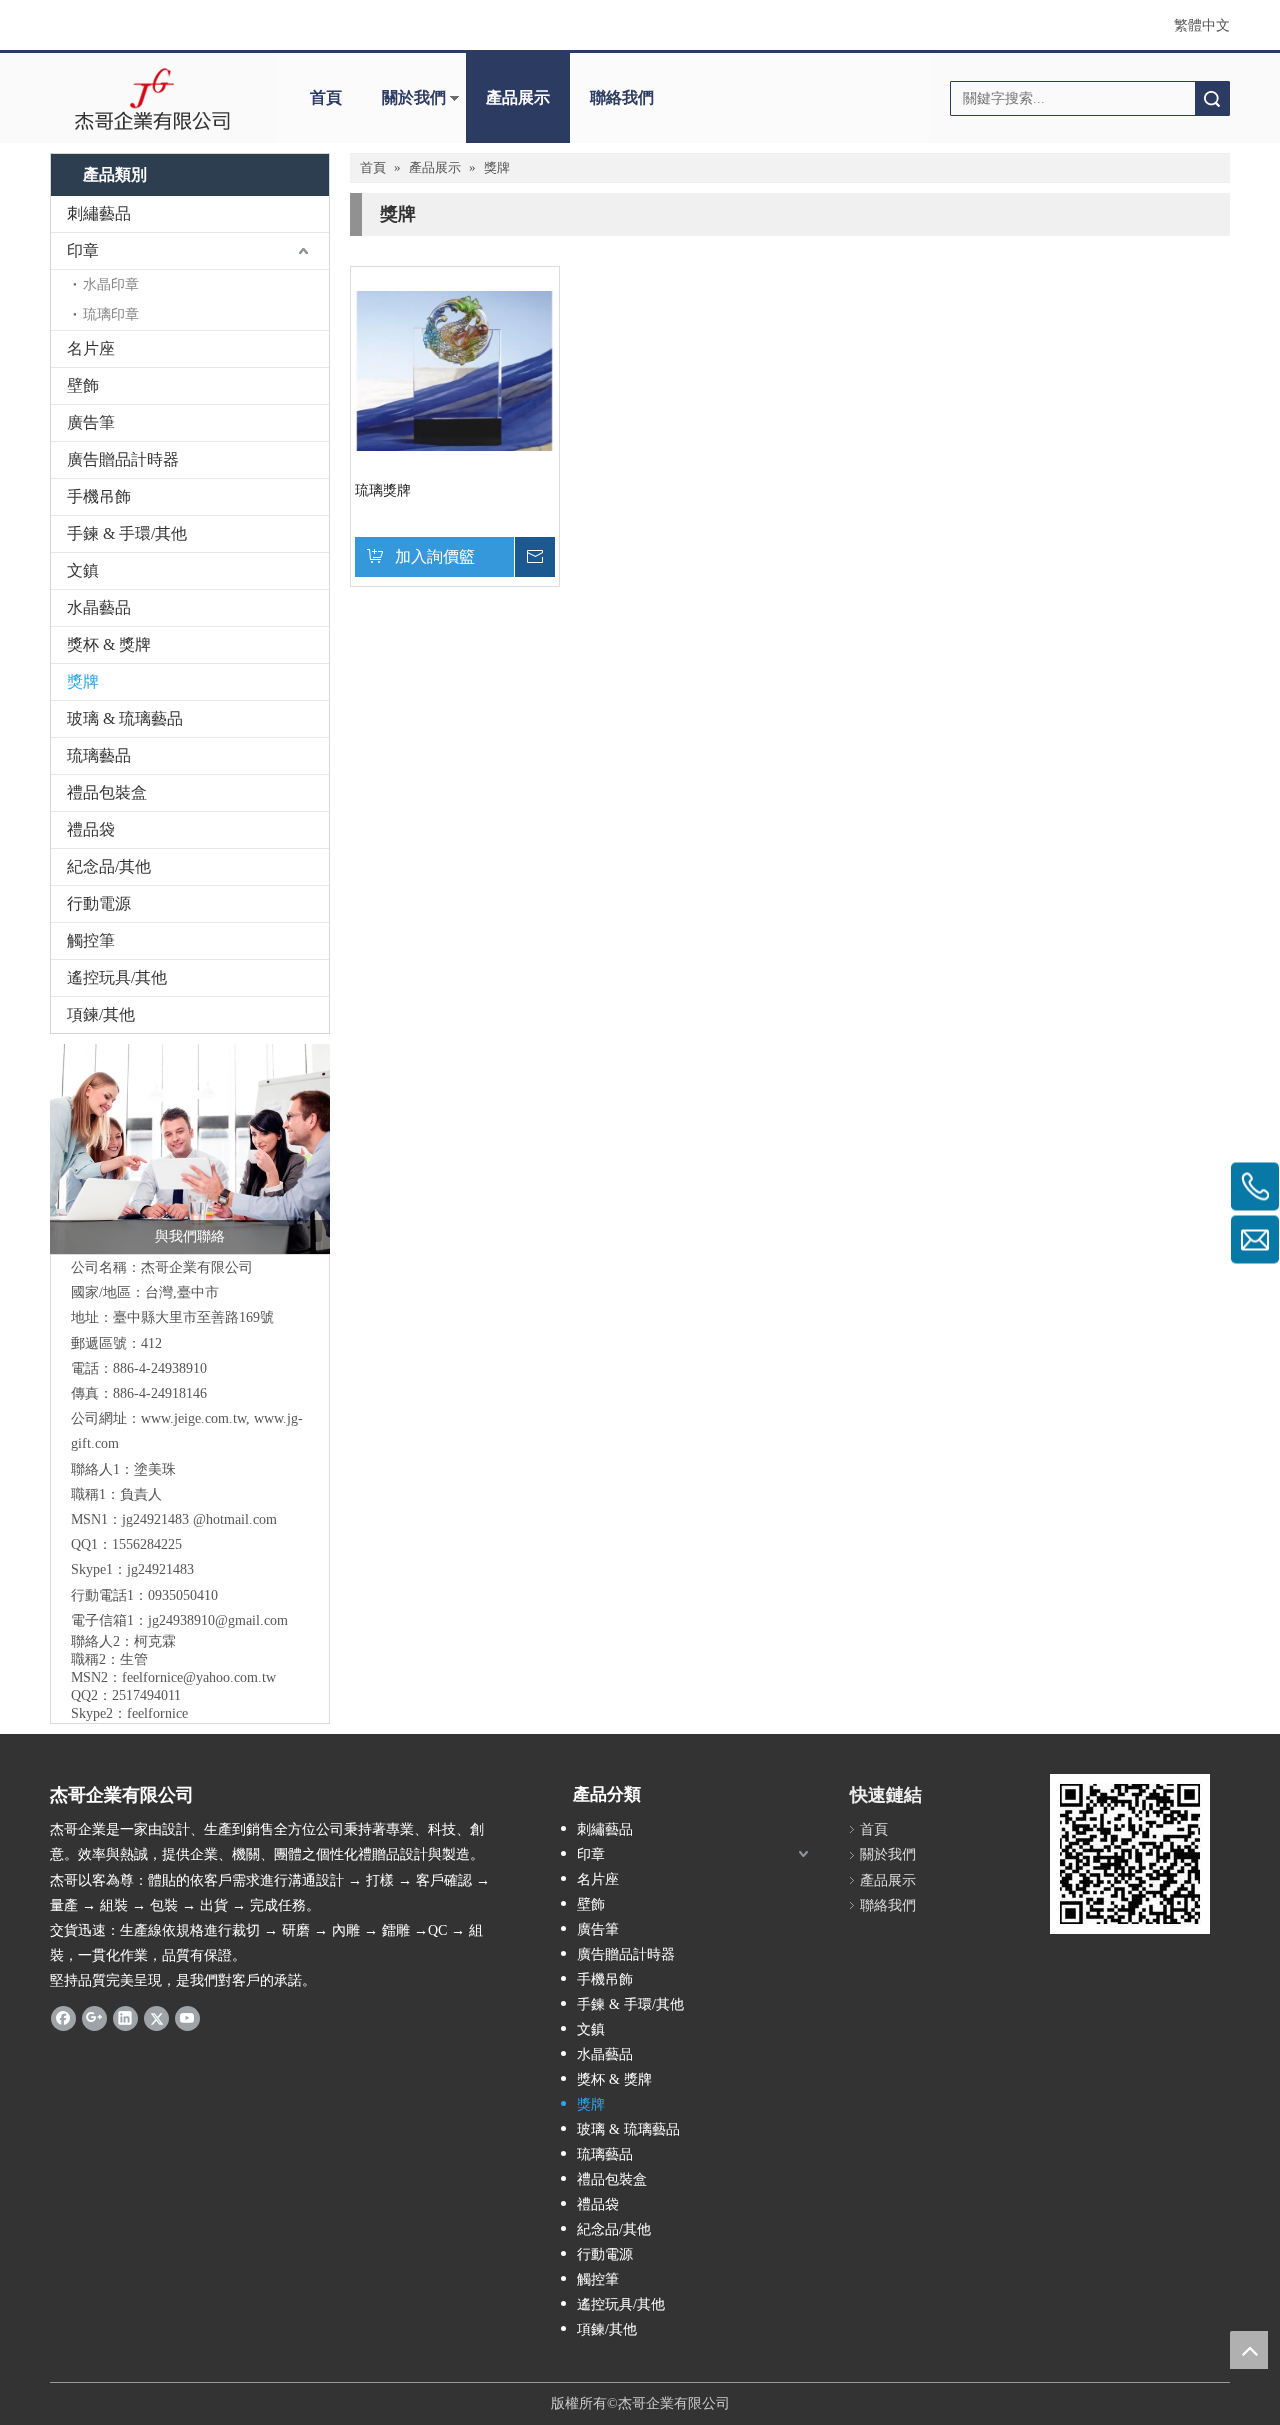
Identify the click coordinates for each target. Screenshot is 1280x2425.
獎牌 (83, 681)
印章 (83, 250)
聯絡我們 (622, 97)
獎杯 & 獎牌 (109, 644)
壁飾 (83, 385)
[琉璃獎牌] (455, 369)
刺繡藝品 (99, 213)
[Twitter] (156, 2018)
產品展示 (518, 97)
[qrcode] (1130, 1854)
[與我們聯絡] (190, 1149)
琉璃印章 (111, 314)
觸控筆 (91, 940)
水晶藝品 (99, 607)
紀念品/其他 (109, 866)
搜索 (1212, 98)
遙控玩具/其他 (117, 977)
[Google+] (94, 2018)
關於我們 (414, 97)
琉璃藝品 (99, 755)
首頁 (326, 97)
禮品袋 (91, 829)
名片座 (91, 348)
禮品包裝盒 (107, 792)
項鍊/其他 (101, 1014)
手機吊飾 (99, 496)
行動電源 (99, 903)
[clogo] (152, 98)
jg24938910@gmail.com (218, 1620)
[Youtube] (187, 2018)
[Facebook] (63, 2018)
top (1249, 2350)
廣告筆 (91, 422)
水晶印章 (111, 284)
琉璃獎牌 (383, 490)
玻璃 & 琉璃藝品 (125, 718)
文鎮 (83, 570)
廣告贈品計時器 (123, 459)
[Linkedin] (125, 2018)
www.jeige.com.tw (193, 1418)
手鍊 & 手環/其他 (127, 533)
